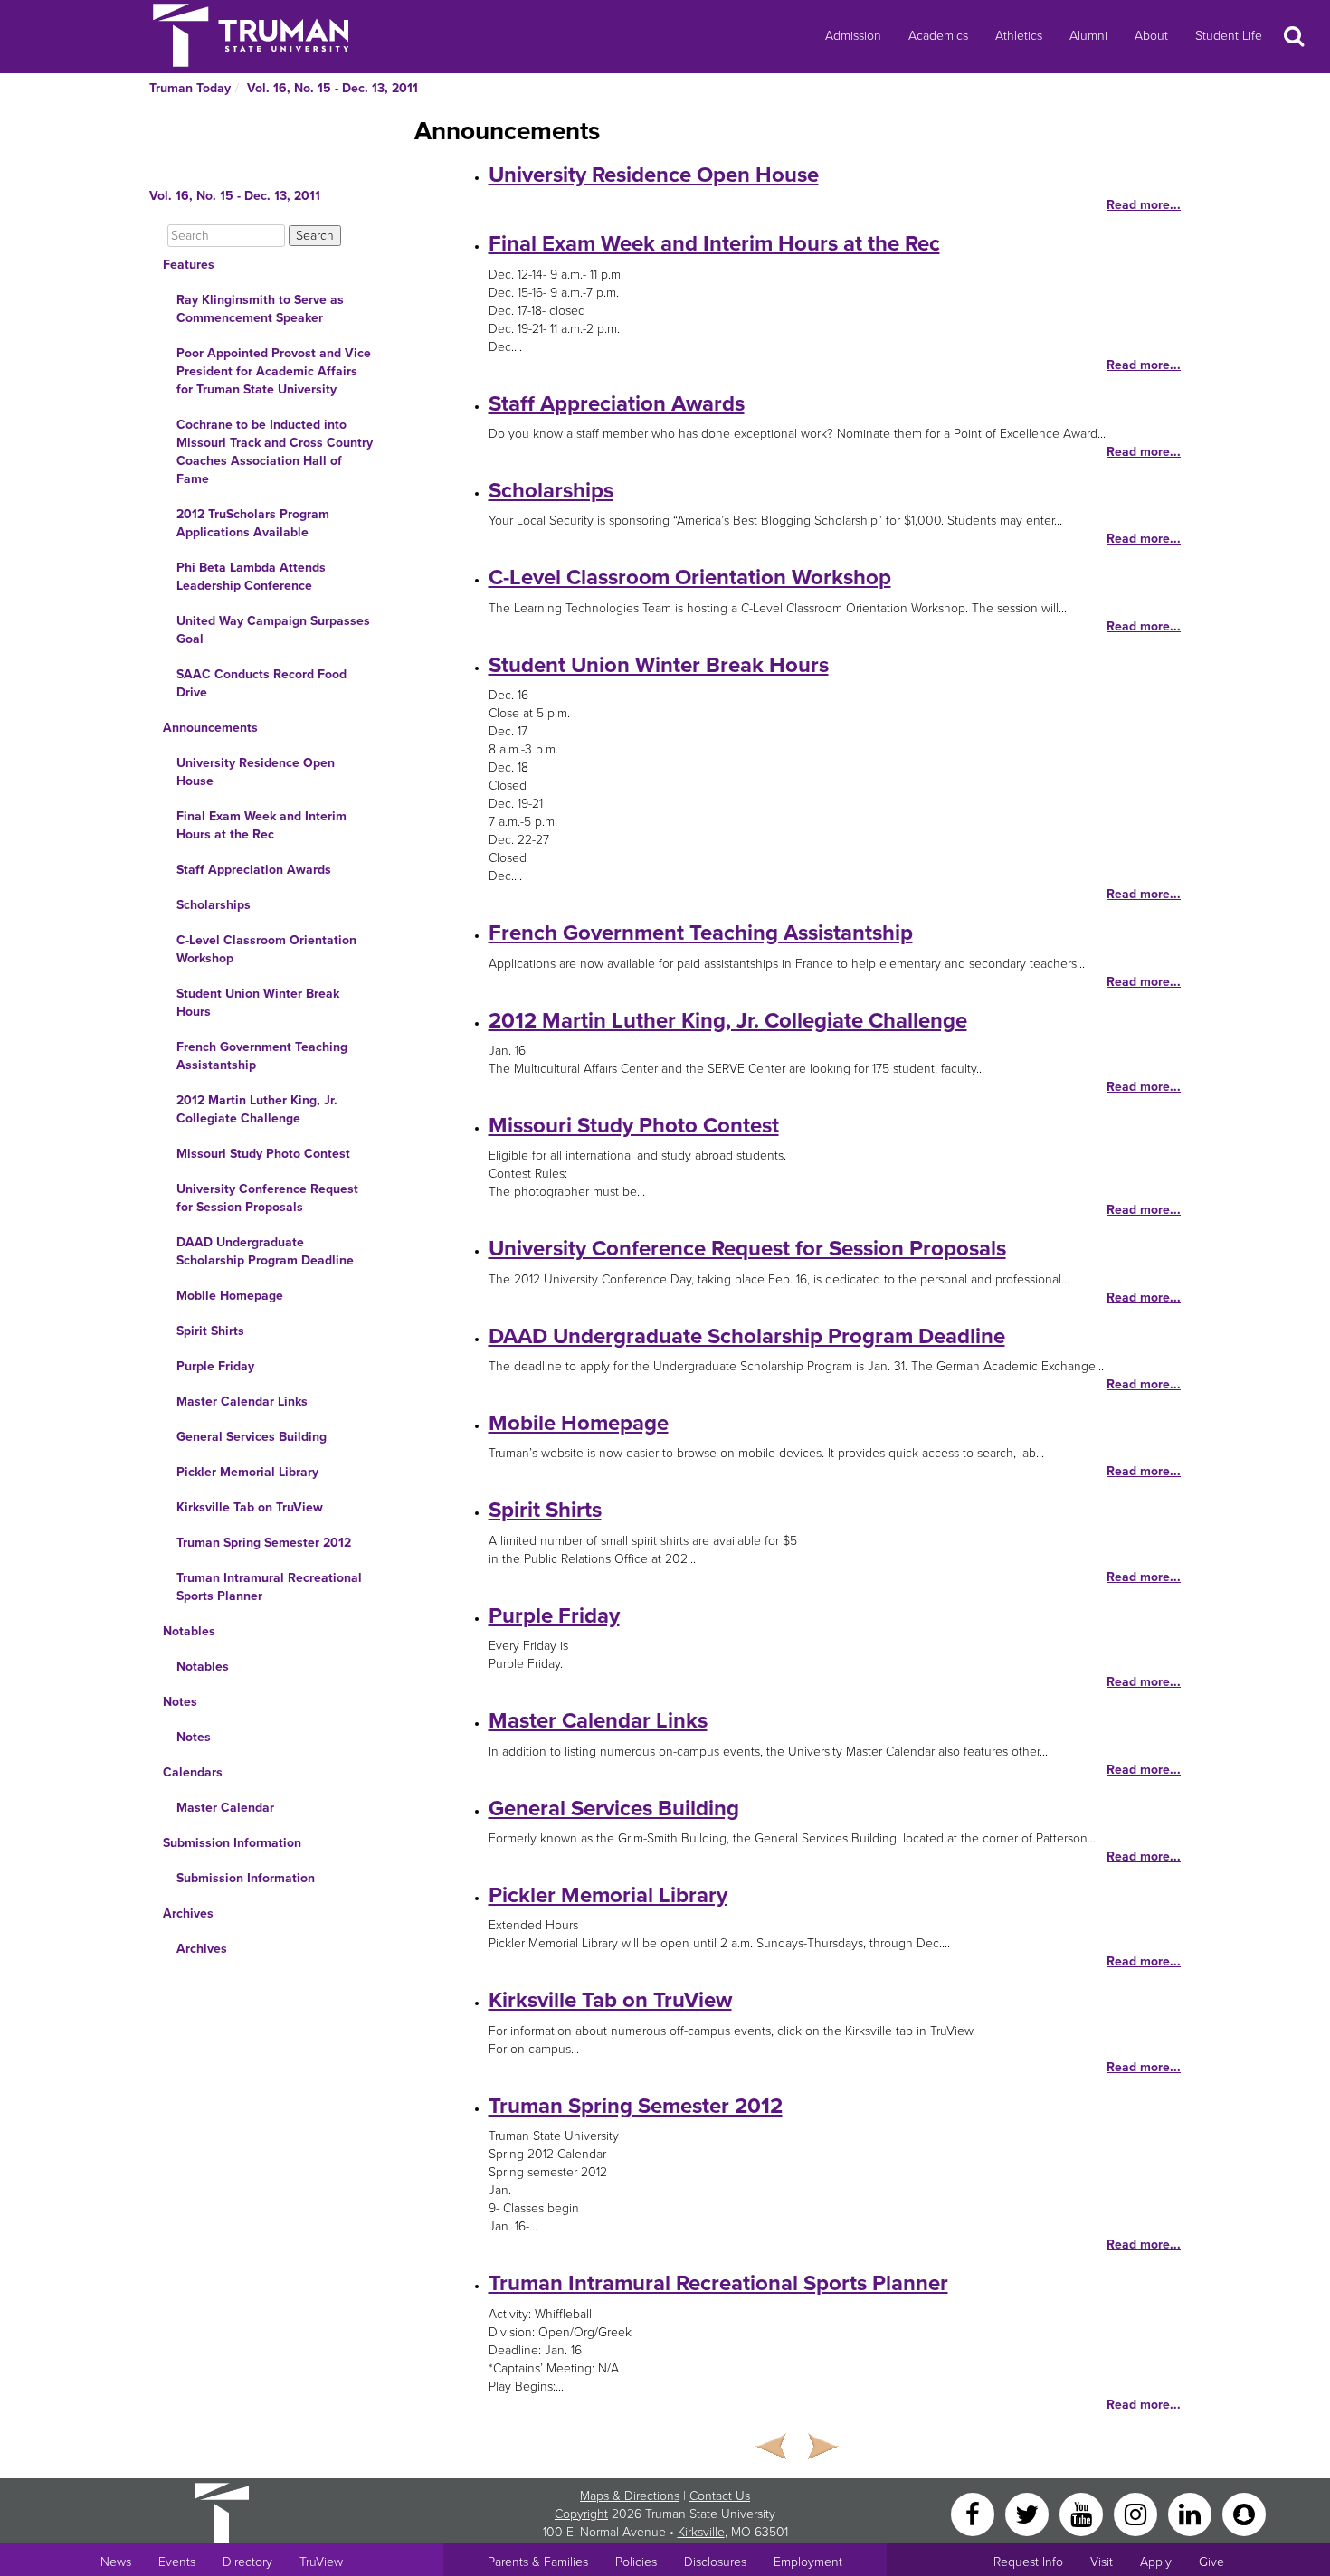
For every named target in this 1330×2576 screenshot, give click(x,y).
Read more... (1144, 205)
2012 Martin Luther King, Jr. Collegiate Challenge (257, 1109)
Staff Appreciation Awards (254, 870)
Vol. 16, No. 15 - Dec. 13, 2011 (332, 88)
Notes (180, 1702)
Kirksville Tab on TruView (250, 1507)
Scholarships (214, 905)
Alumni (1088, 36)
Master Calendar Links (242, 1402)
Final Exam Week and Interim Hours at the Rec (261, 825)
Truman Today (190, 88)
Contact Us (720, 2496)
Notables (189, 1631)
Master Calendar (225, 1808)
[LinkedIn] (1192, 2513)
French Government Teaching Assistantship (262, 1056)
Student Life (1229, 36)
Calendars (193, 1772)
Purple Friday (215, 1366)
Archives (188, 1913)
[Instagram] (1137, 2513)
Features (189, 265)
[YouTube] (1083, 2513)
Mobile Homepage (230, 1296)
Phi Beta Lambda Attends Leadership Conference (251, 577)
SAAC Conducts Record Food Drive (261, 683)
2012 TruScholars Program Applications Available (253, 523)
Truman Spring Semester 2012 (264, 1543)
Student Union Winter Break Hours (258, 1003)
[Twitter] (1029, 2513)
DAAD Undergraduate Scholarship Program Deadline (265, 1251)
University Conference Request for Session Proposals (267, 1198)
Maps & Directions (630, 2496)
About (1151, 36)
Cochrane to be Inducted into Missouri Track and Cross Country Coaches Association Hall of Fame (275, 452)
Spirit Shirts (210, 1331)
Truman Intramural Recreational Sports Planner (269, 1587)
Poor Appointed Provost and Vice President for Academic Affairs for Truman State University (274, 371)
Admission (853, 36)
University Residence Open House (256, 772)
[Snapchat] (1244, 2513)
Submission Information (232, 1843)
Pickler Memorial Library (247, 1472)
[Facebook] (974, 2513)
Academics (938, 36)
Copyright (581, 2514)
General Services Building (252, 1437)
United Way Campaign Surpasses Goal (273, 630)
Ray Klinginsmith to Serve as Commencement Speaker (260, 309)
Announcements (210, 728)
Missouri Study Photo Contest (263, 1154)
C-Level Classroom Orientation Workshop (266, 949)
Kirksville (701, 2532)
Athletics (1019, 36)
